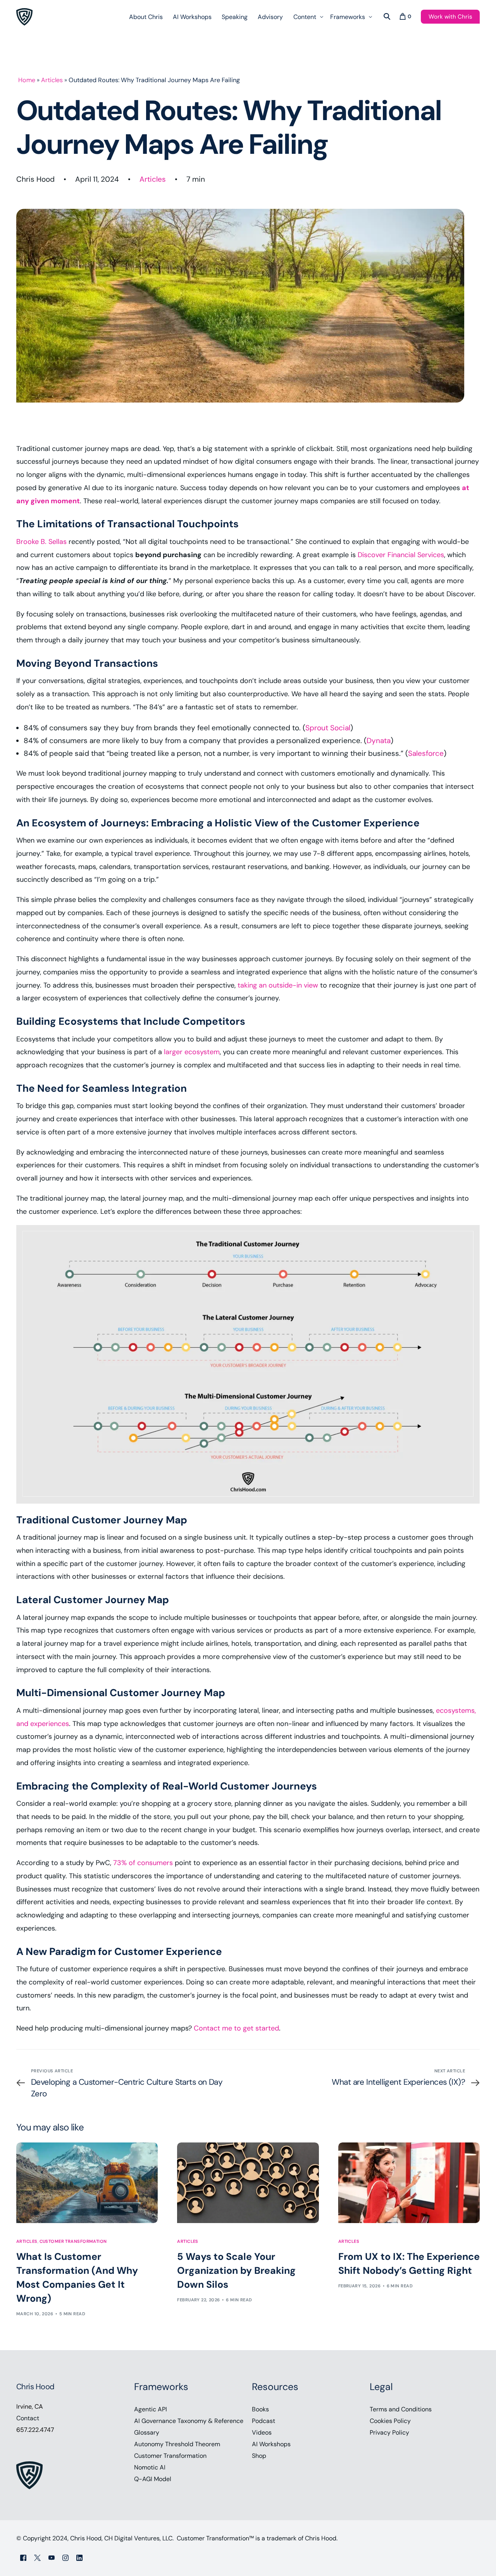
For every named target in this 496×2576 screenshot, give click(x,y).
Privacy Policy (389, 2432)
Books (260, 2409)
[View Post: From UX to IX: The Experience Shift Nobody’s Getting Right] (409, 2183)
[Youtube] (52, 2558)
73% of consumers (143, 1863)
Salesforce (426, 753)
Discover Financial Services (401, 555)
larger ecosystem (192, 1052)
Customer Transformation (73, 2241)
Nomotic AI (150, 2467)
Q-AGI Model (153, 2479)
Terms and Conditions (401, 2409)
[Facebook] (23, 2558)
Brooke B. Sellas (41, 542)
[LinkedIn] (79, 2558)
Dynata (379, 741)
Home (27, 80)
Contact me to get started (236, 2028)
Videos (262, 2432)
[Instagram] (65, 2558)
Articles (52, 80)
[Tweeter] (37, 2558)
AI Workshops (271, 2444)
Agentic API (151, 2409)
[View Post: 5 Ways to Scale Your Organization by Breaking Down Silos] (248, 2183)
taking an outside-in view (278, 985)
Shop (259, 2456)
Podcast (263, 2421)
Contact (28, 2418)
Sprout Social (328, 728)
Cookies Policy (390, 2421)
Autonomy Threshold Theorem (177, 2444)
